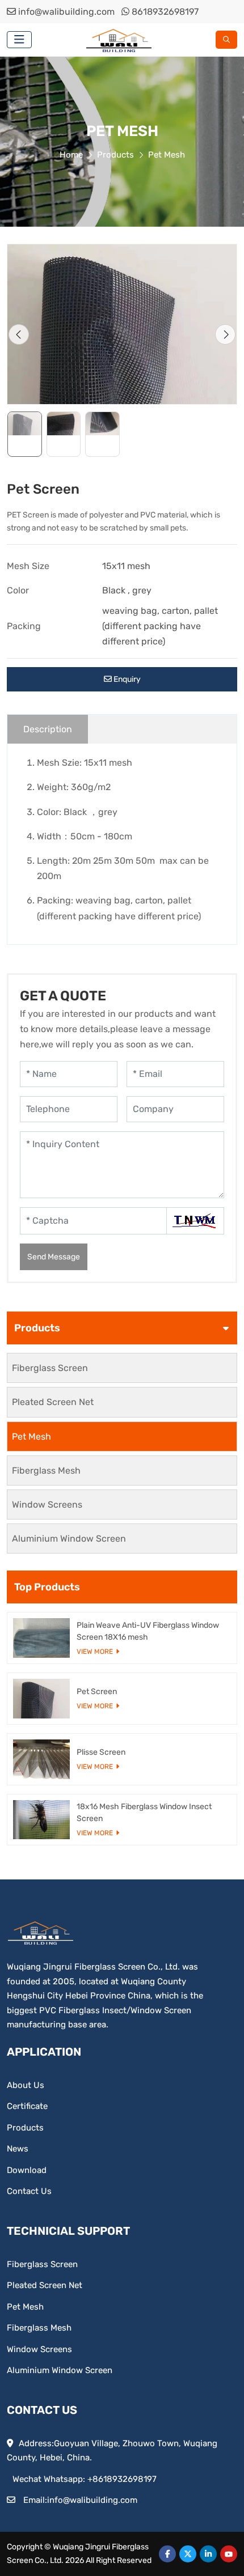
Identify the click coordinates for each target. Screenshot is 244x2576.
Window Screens (47, 1505)
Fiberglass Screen (50, 1368)
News (18, 2149)
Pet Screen (97, 1692)
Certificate (27, 2106)
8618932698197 (165, 12)
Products (25, 2128)
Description (48, 729)
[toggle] (19, 40)
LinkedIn (208, 2554)
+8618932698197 (122, 2479)
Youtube (229, 2554)
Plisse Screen (101, 1752)
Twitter (188, 2554)
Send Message (54, 1257)
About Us (26, 2085)
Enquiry (126, 679)
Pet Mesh (31, 1436)
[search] (226, 40)
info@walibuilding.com (66, 12)
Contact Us (29, 2191)
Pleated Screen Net (53, 1402)
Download (27, 2170)
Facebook (167, 2554)
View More (95, 1652)
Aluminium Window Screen (69, 1539)
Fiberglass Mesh (46, 1471)
